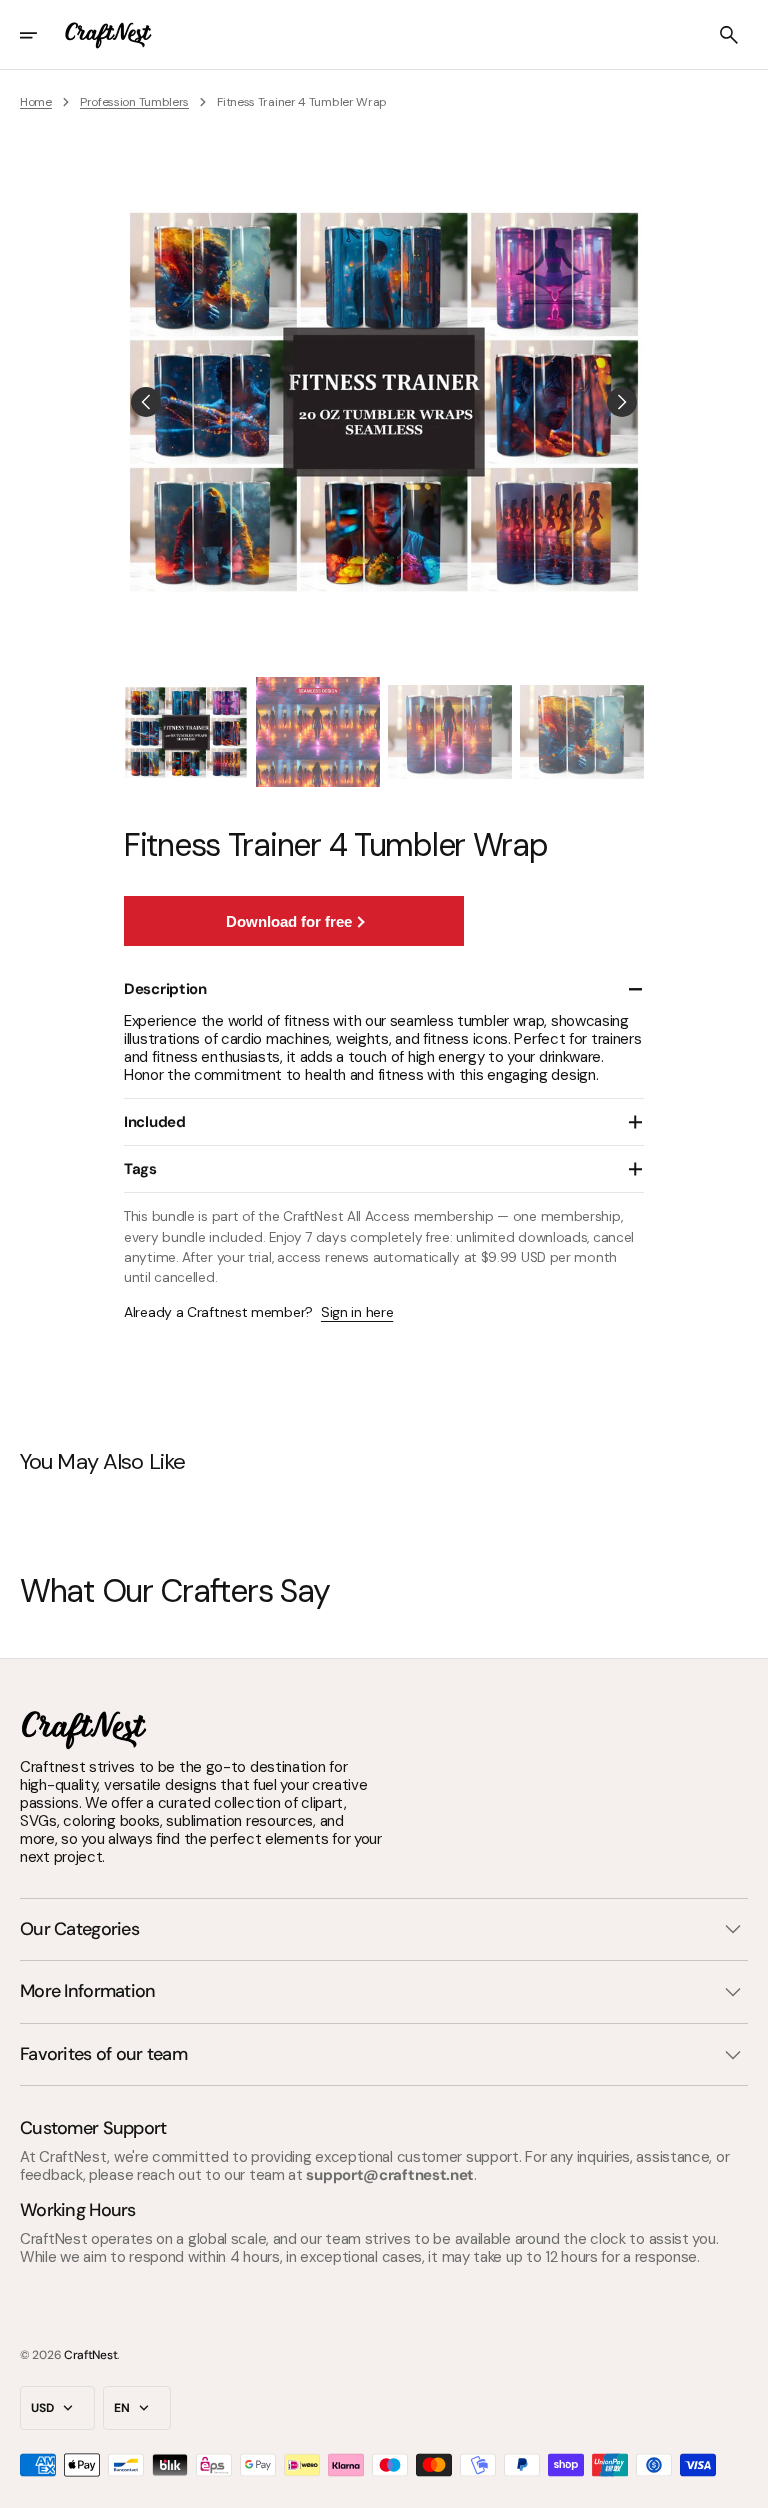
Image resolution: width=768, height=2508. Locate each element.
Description (165, 989)
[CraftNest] (109, 35)
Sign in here (357, 1312)
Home (36, 102)
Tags (140, 1169)
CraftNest (90, 2355)
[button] (42, 35)
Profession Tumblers (134, 102)
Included (155, 1122)
